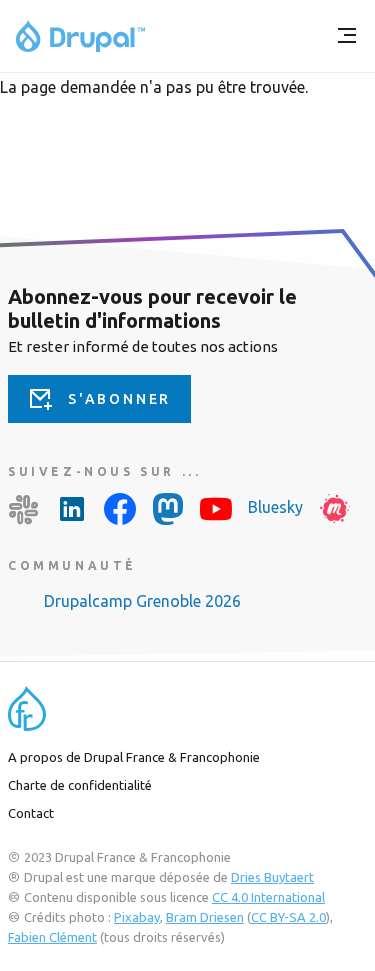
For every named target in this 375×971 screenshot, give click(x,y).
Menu (347, 36)
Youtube (216, 509)
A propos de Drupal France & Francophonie (134, 757)
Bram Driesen (205, 917)
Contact (31, 813)
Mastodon (168, 509)
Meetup (335, 509)
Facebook (120, 509)
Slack (24, 509)
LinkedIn (72, 509)
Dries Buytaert (272, 877)
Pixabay (137, 917)
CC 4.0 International (268, 897)
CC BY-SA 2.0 (288, 917)
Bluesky (275, 507)
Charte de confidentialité (80, 785)
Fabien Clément (52, 937)
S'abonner (119, 399)
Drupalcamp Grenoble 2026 (142, 601)
